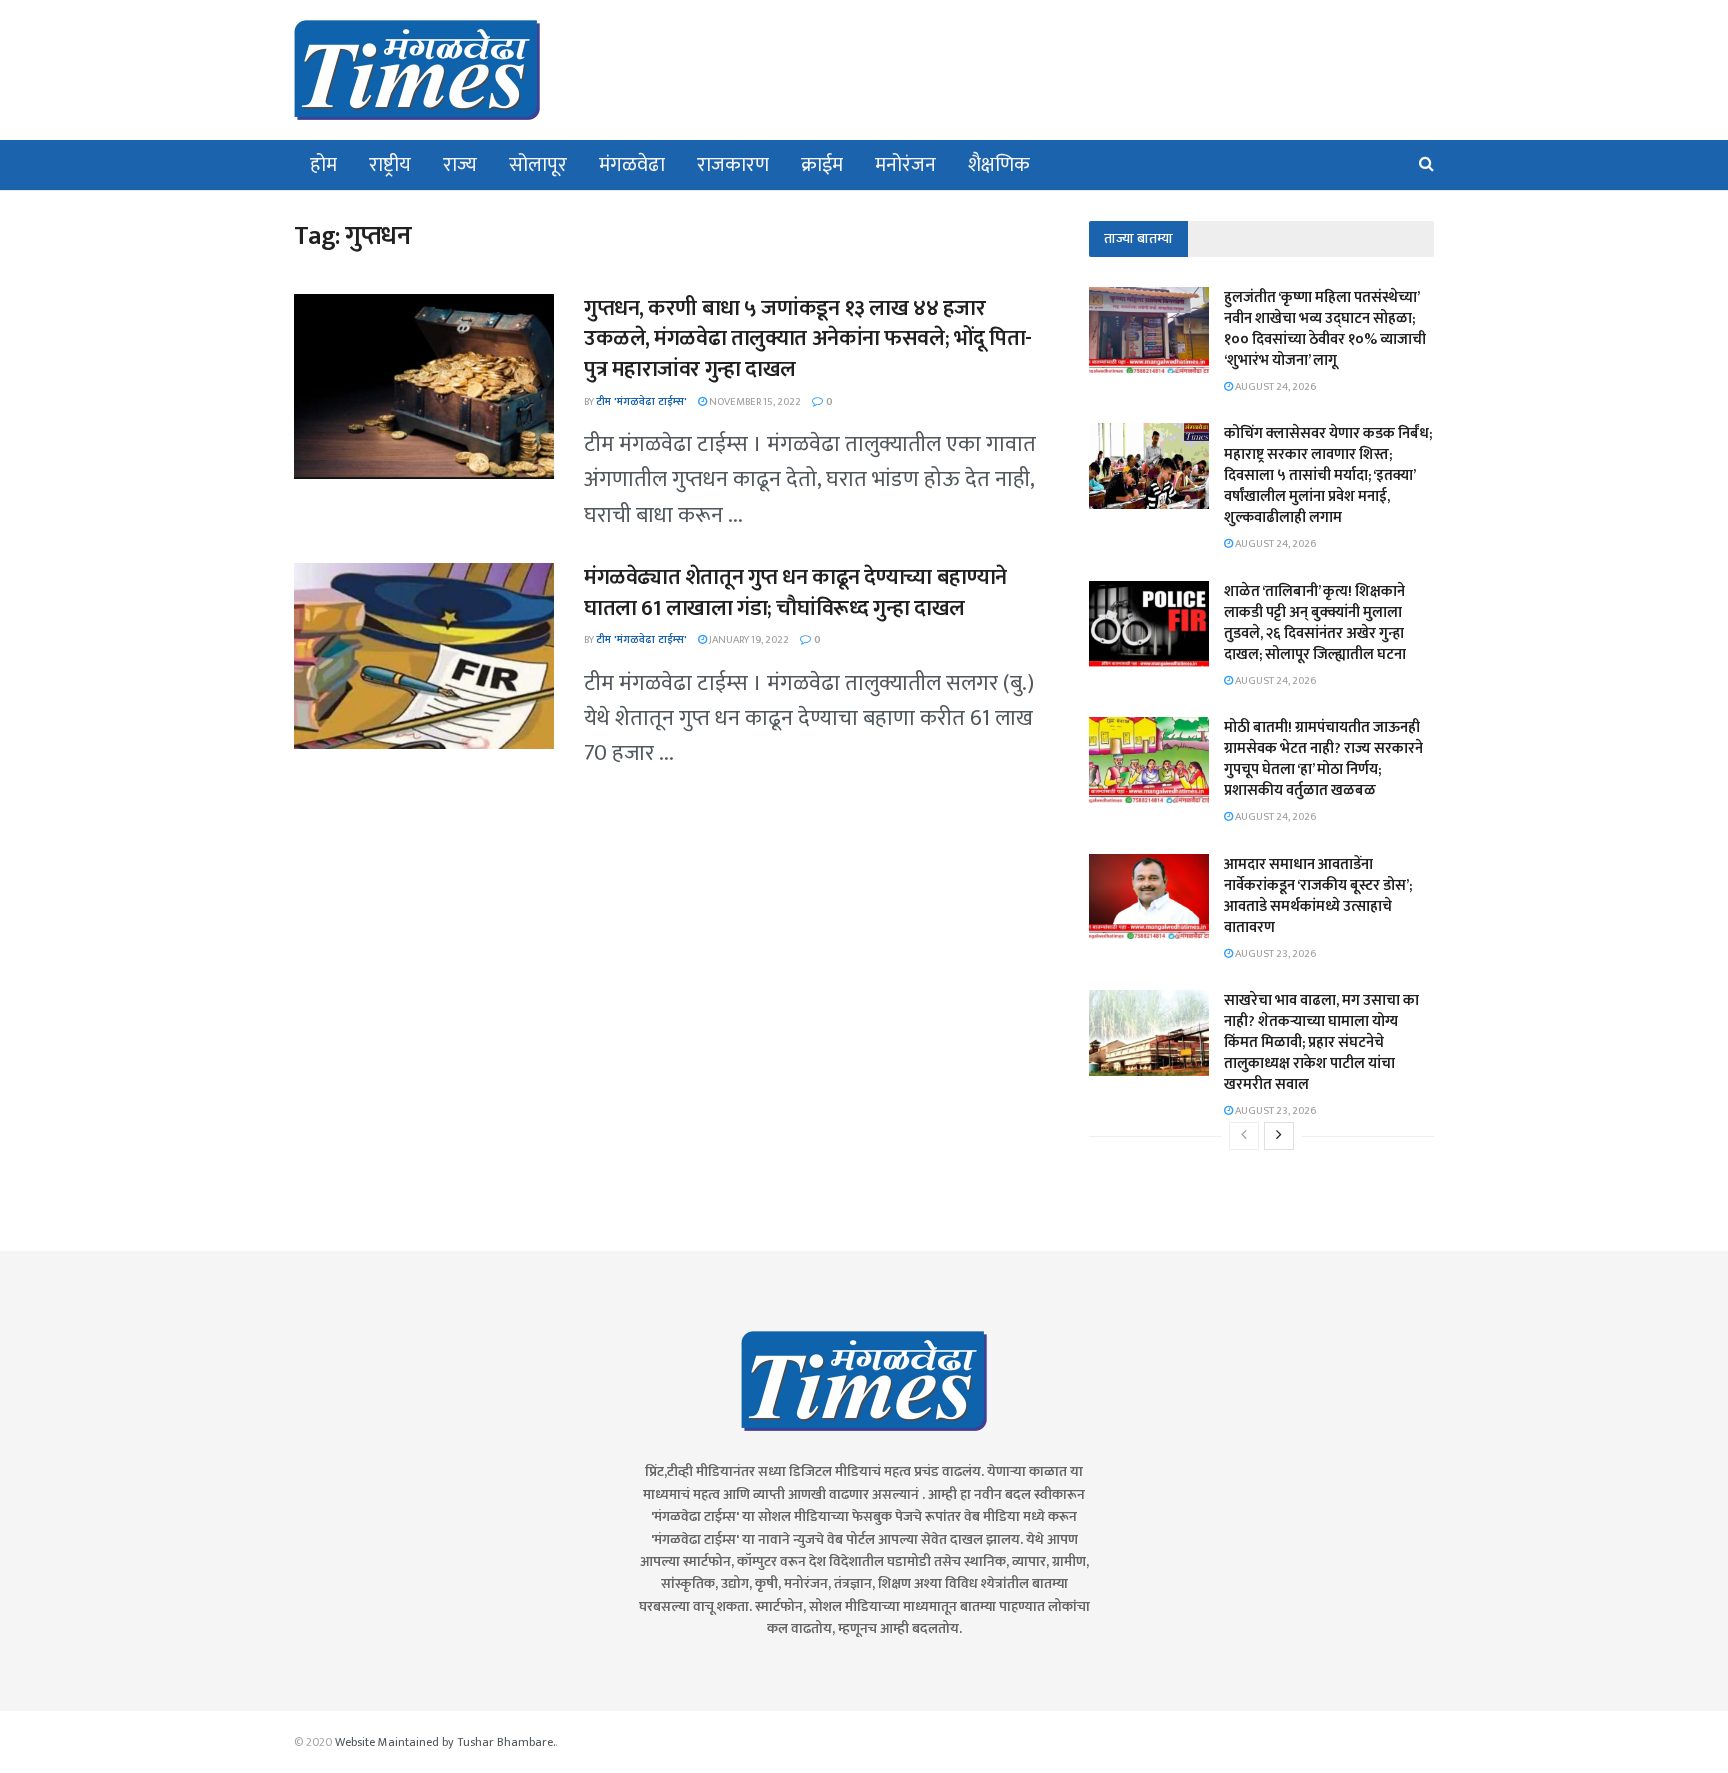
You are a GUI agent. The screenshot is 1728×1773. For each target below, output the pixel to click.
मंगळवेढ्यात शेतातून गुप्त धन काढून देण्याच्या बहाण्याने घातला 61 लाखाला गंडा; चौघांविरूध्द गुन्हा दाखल (795, 593)
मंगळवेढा (632, 165)
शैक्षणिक (999, 165)
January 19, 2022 (748, 640)
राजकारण (733, 165)
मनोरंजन (905, 165)
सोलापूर (538, 165)
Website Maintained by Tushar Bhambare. (445, 1742)
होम (323, 165)
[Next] (1279, 1136)
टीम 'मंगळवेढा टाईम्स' (641, 402)
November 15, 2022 (754, 402)
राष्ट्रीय (390, 165)
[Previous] (1244, 1136)
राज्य (460, 165)
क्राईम (822, 165)
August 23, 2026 (1274, 954)
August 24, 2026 (1274, 387)
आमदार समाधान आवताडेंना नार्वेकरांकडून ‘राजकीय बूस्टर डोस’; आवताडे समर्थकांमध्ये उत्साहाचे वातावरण (1318, 896)
